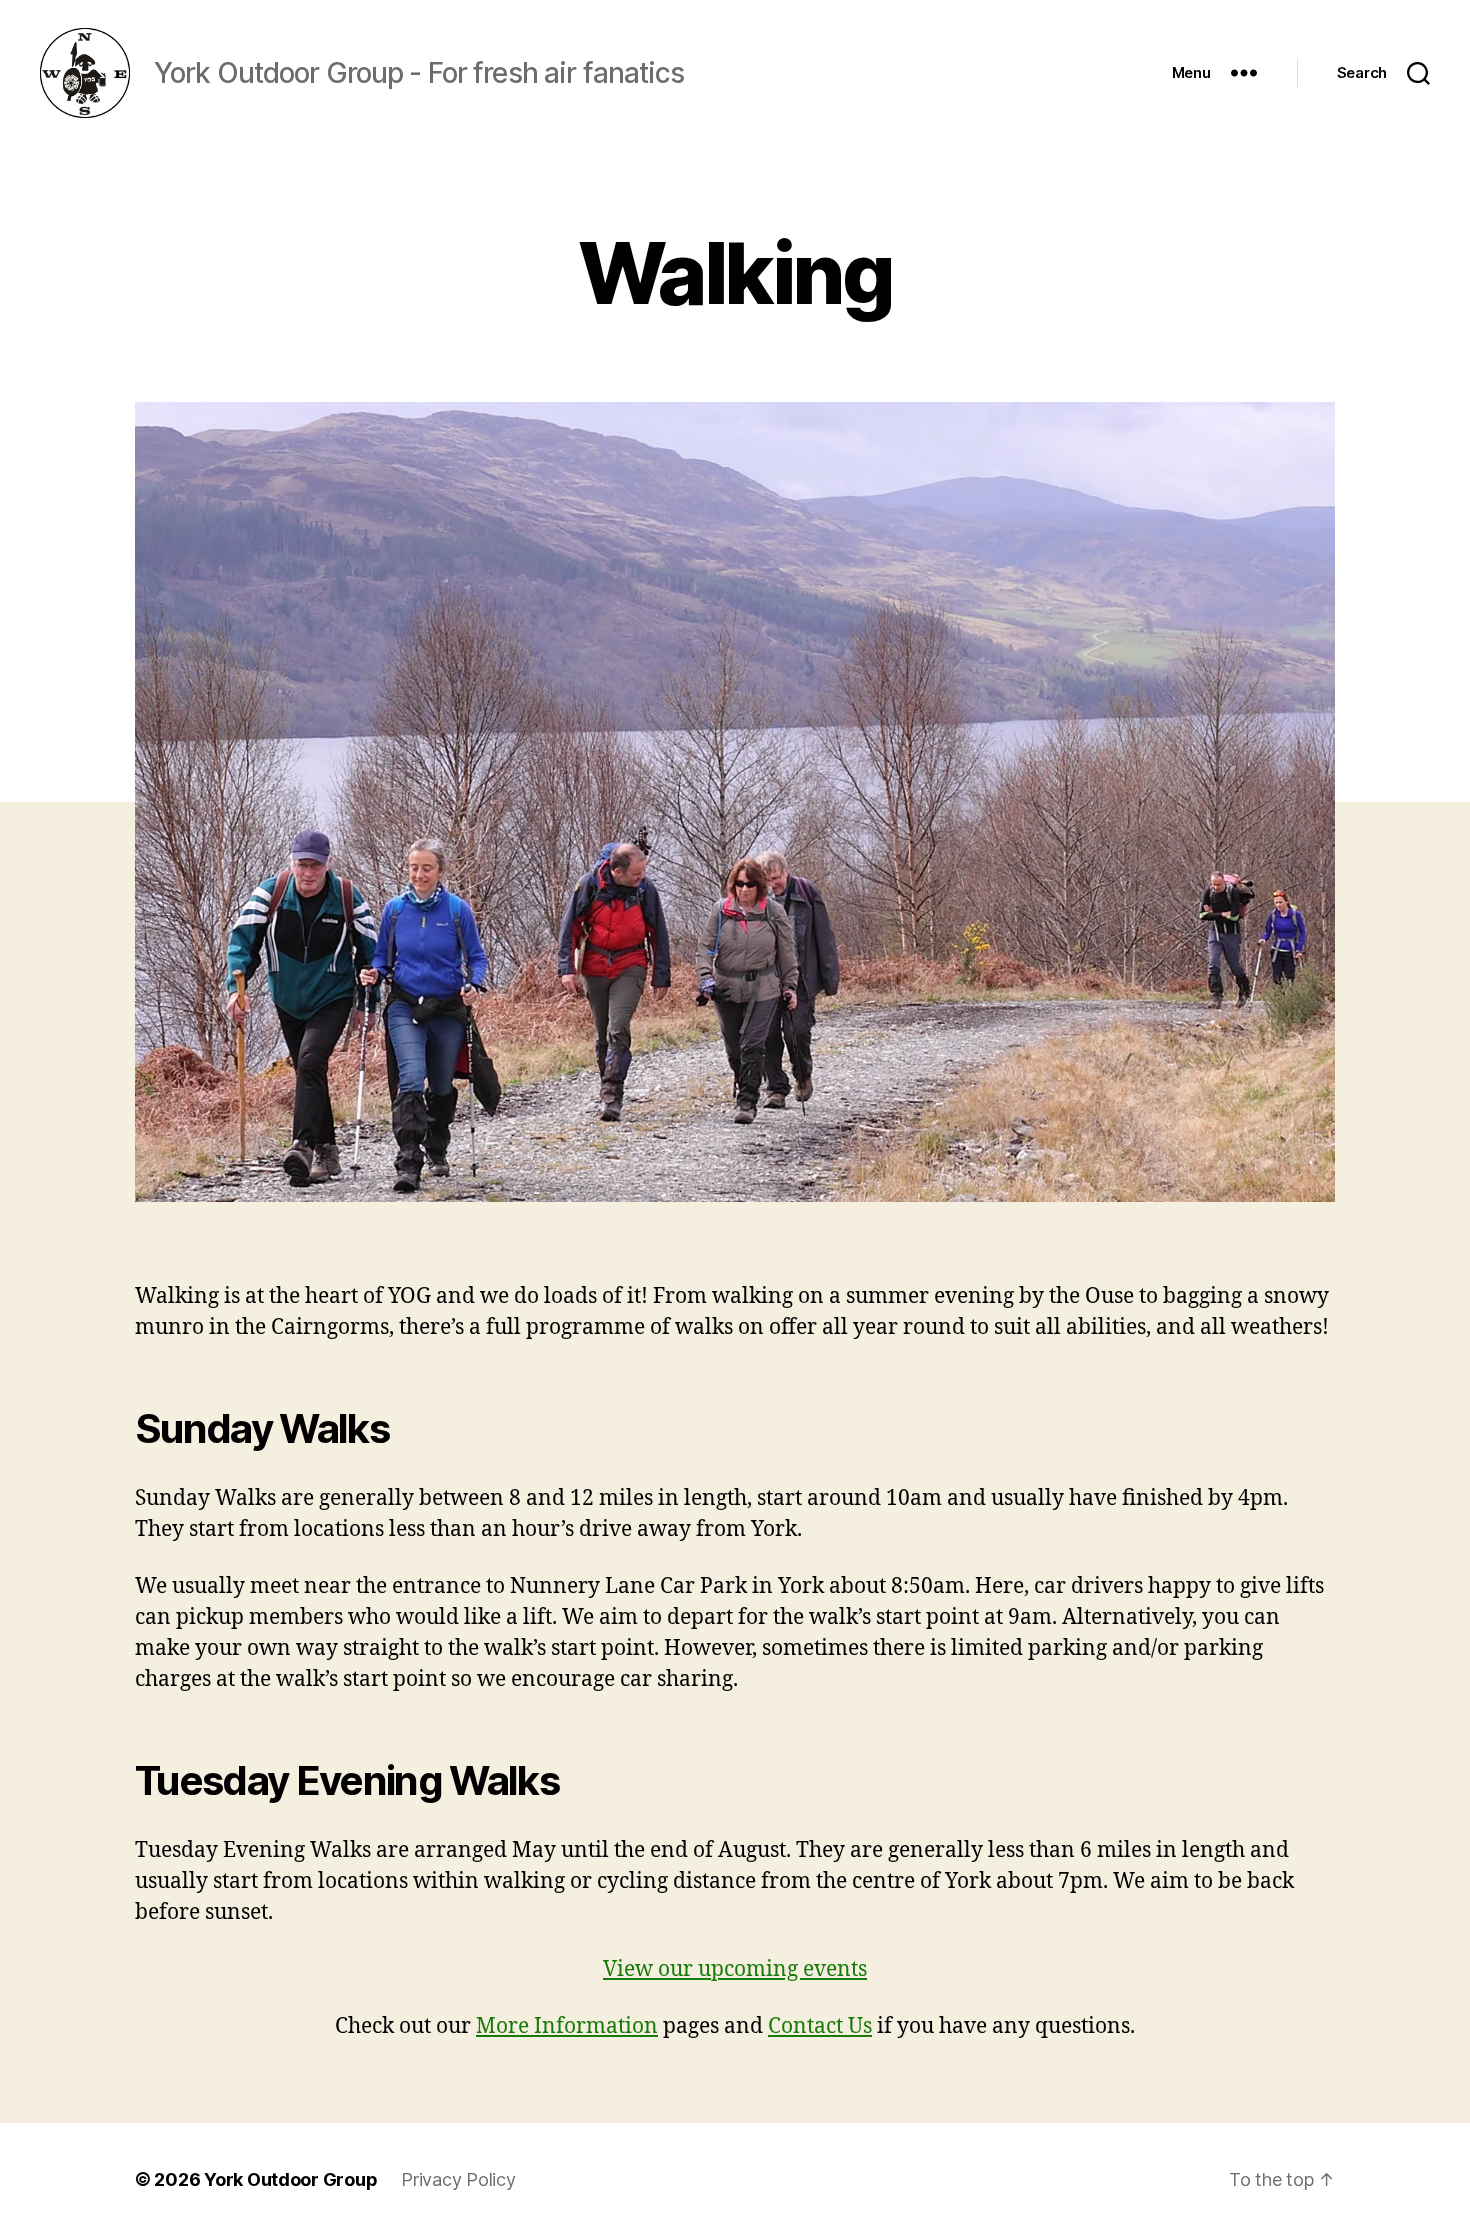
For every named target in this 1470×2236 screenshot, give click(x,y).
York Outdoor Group (290, 2179)
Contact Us (820, 2026)
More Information (567, 2026)
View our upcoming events (735, 1969)
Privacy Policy (458, 2179)
